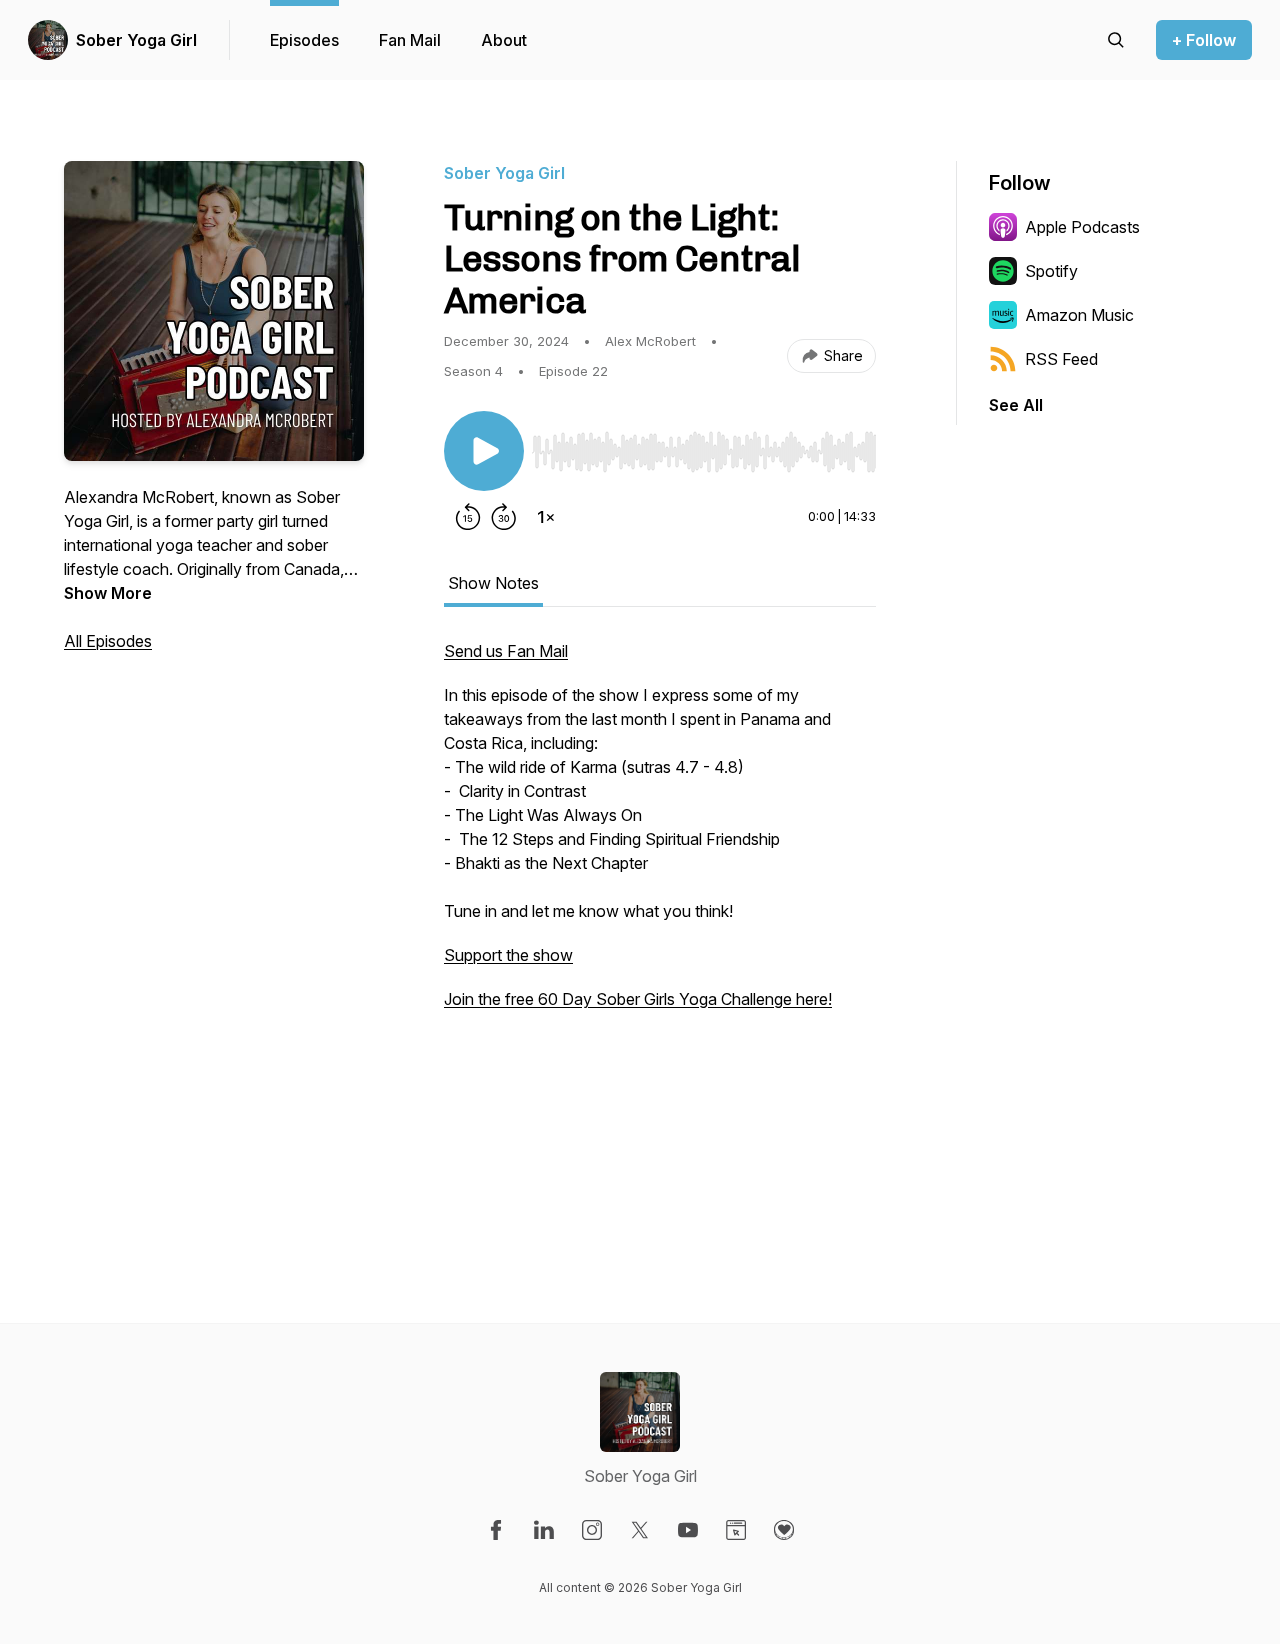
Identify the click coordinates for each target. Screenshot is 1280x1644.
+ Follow (1204, 40)
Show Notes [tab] (493, 583)
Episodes (304, 40)
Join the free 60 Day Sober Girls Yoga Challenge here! (638, 999)
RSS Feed (1061, 359)
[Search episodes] (1116, 40)
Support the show (508, 955)
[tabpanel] (660, 925)
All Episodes (108, 641)
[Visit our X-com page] (640, 1530)
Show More (108, 593)
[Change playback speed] (546, 517)
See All (1016, 405)
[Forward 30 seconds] (504, 517)
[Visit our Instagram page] (592, 1530)
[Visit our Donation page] (784, 1530)
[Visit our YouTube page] (688, 1530)
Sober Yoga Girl (136, 40)
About (504, 40)
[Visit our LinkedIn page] (544, 1530)
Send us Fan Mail (506, 651)
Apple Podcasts (1082, 227)
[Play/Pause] (484, 451)
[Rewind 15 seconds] (468, 517)
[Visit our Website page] (736, 1530)
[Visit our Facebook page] (496, 1530)
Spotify (1051, 271)
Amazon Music (1079, 315)
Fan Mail (410, 40)
